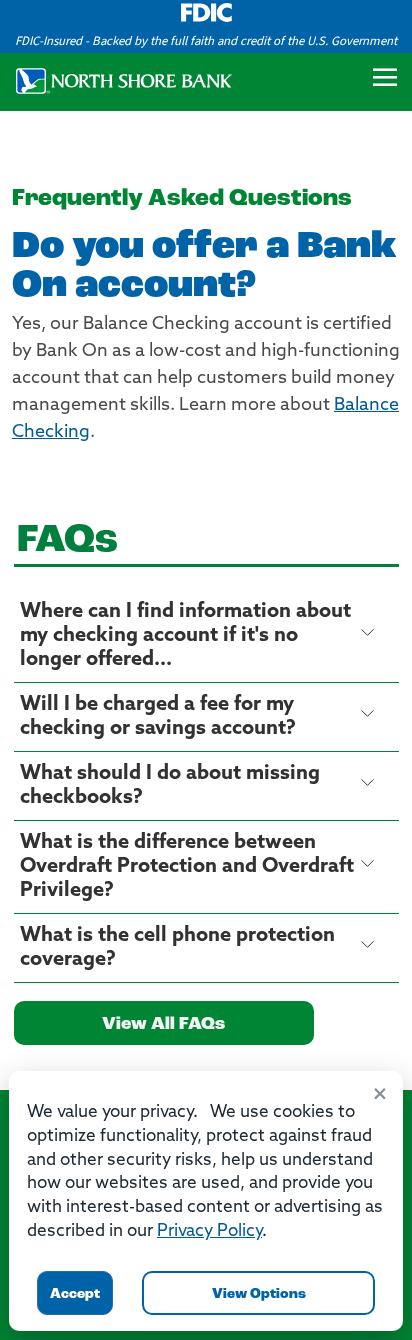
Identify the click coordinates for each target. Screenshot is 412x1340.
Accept (75, 1294)
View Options (259, 1294)
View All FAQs (163, 1025)
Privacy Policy (209, 1231)
